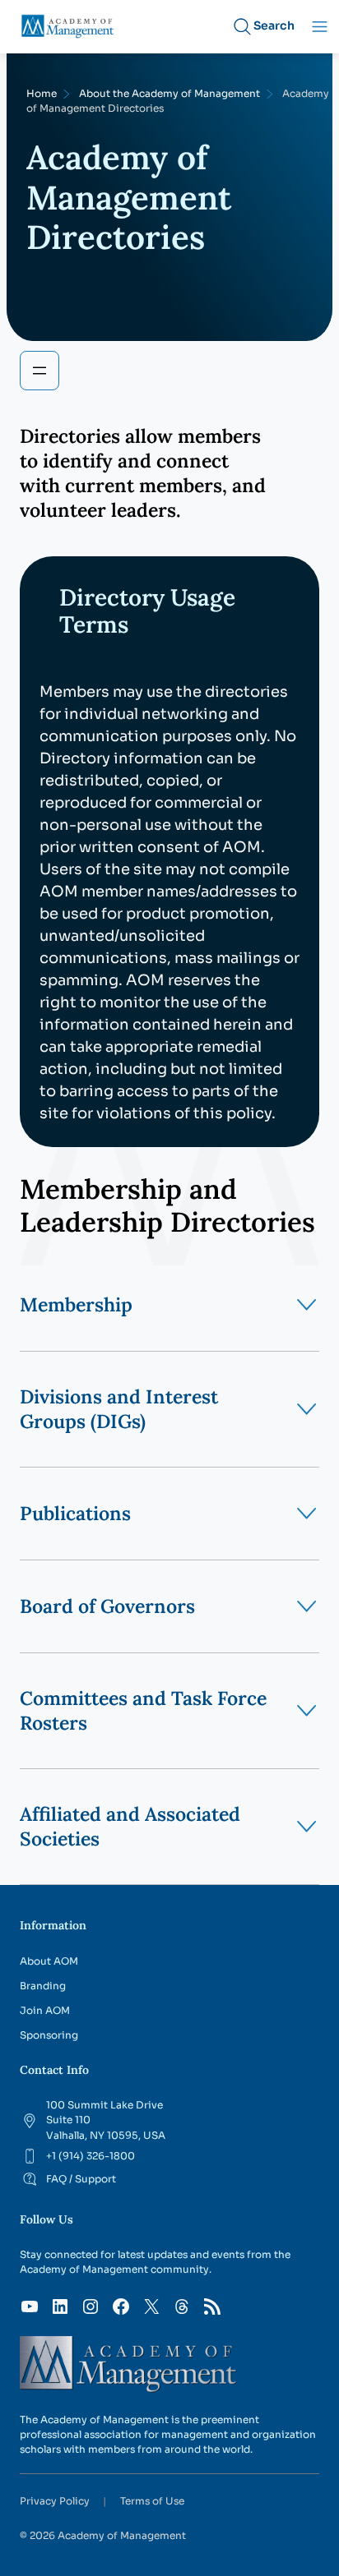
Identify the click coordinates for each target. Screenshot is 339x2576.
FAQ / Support (81, 2179)
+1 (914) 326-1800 (91, 2156)
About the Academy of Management (169, 93)
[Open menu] (39, 371)
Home (42, 93)
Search (274, 25)
